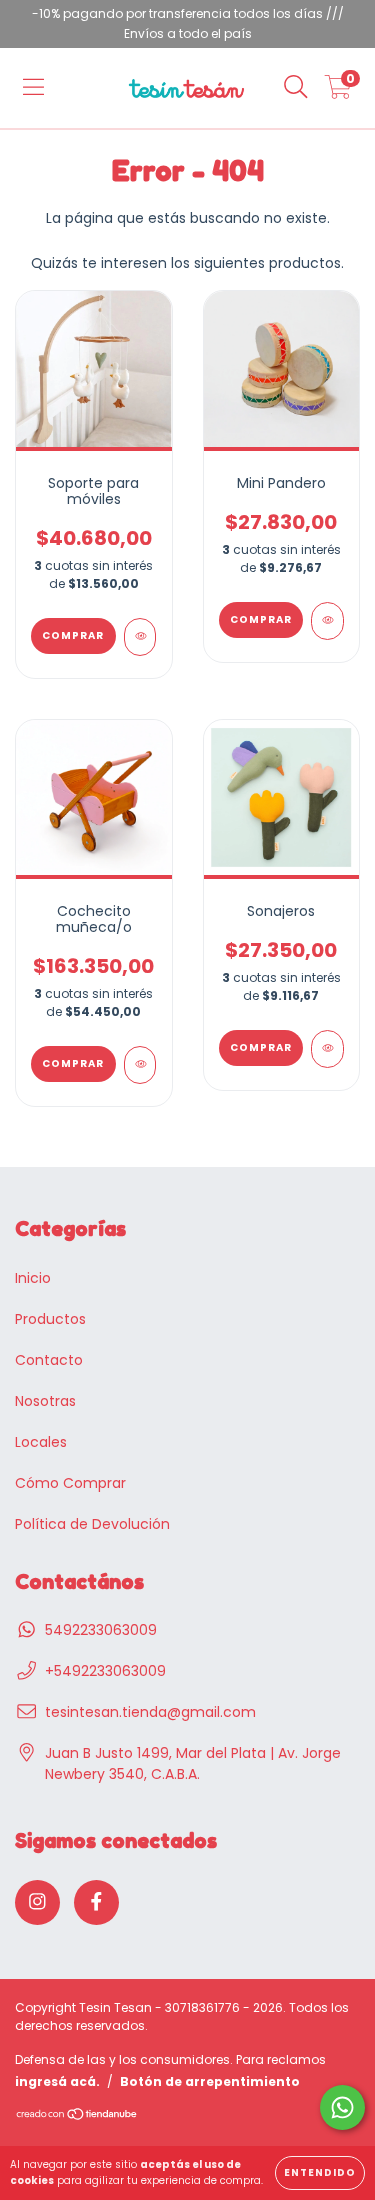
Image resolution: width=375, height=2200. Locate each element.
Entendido (320, 2172)
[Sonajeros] (327, 1049)
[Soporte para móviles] (140, 637)
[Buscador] (296, 88)
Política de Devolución (92, 1524)
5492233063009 (101, 1630)
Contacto (49, 1360)
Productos (50, 1319)
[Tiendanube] (77, 2116)
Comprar (261, 1047)
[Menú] (33, 88)
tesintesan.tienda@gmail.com (150, 1712)
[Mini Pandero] (327, 621)
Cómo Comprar (70, 1483)
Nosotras (45, 1401)
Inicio (33, 1278)
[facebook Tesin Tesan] (96, 1902)
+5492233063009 (105, 1671)
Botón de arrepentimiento (210, 2081)
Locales (41, 1442)
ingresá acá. (57, 2081)
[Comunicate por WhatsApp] (342, 2107)
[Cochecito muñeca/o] (140, 1065)
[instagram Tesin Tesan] (37, 1902)
